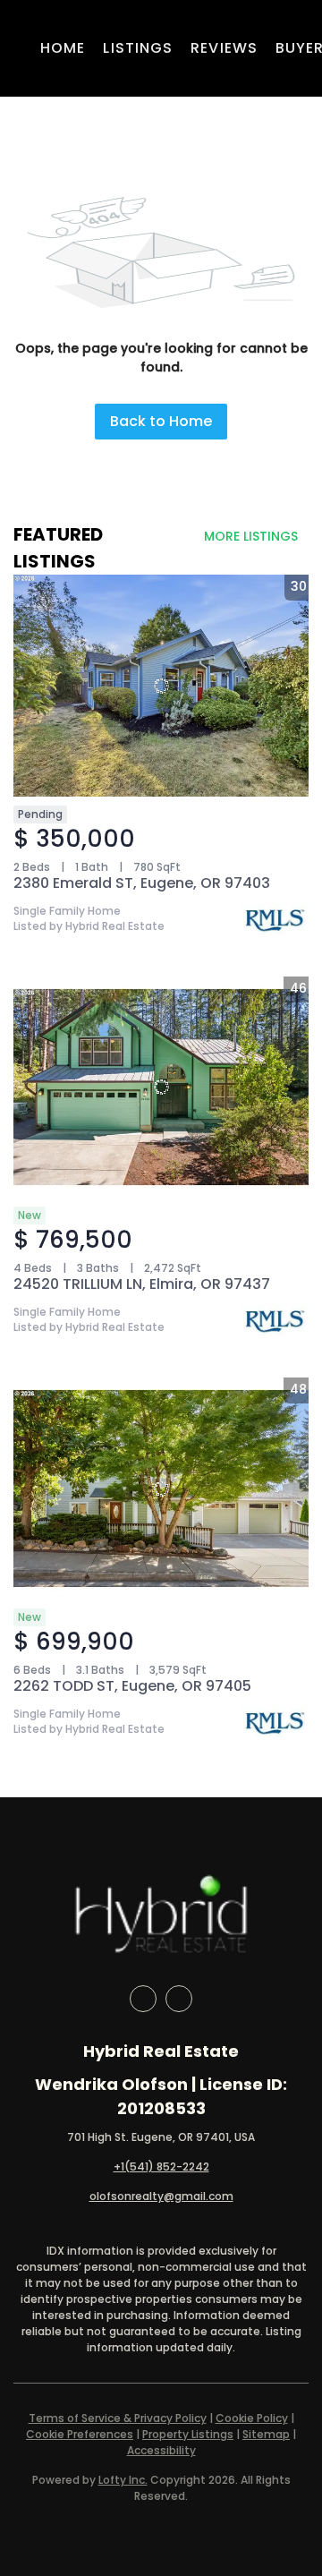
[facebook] (143, 1999)
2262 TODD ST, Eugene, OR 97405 (132, 1686)
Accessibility (161, 2450)
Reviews (224, 48)
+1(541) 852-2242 (161, 2167)
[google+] (179, 1999)
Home (63, 48)
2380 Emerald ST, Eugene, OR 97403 (142, 883)
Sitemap (266, 2434)
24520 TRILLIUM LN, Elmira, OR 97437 (142, 1284)
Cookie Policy (252, 2418)
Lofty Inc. (123, 2480)
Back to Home (161, 421)
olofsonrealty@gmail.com (161, 2196)
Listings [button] (138, 48)
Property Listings (188, 2434)
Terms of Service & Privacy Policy (118, 2418)
